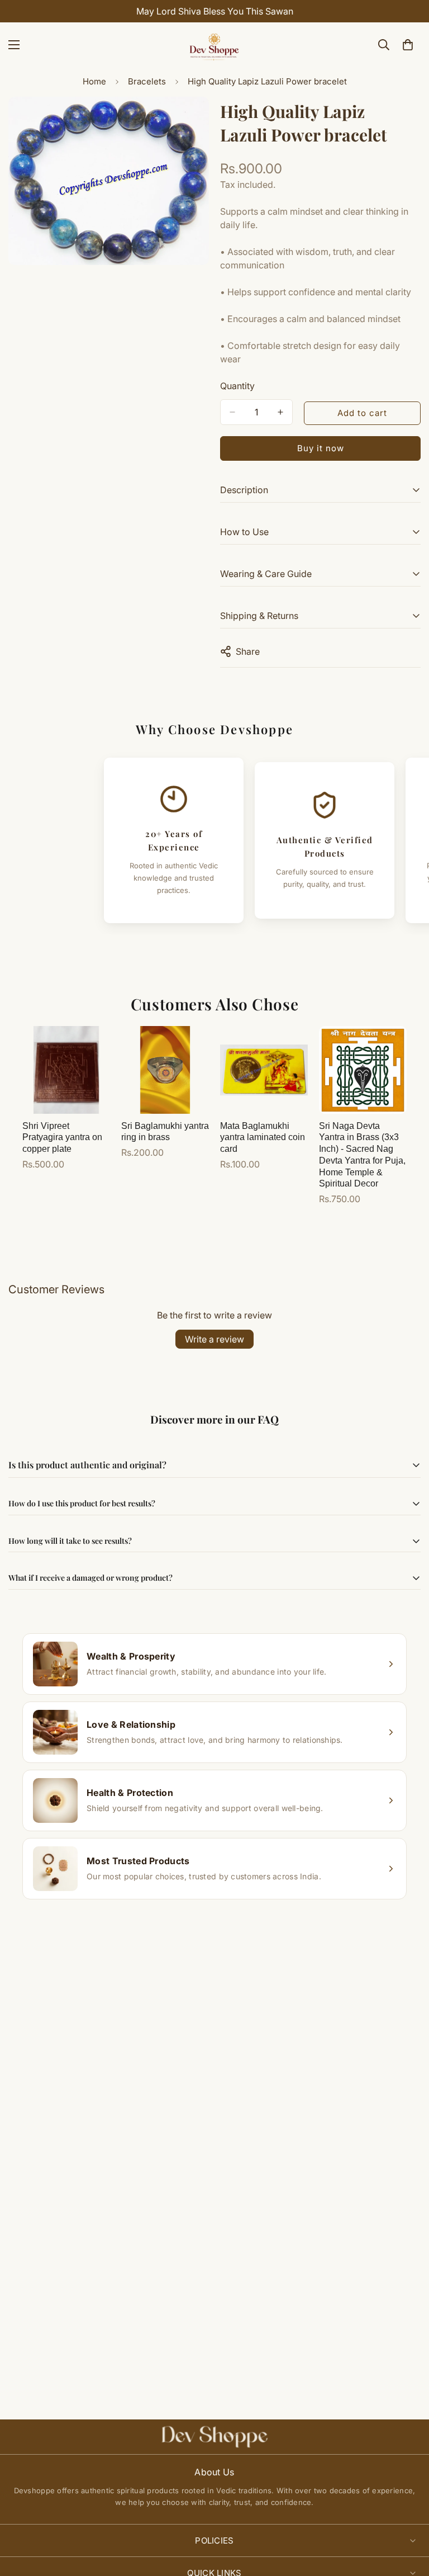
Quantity (237, 386)
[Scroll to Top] (407, 2515)
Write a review (214, 1339)
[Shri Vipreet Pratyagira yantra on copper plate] (66, 1070)
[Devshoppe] (214, 45)
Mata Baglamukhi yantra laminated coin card (263, 1138)
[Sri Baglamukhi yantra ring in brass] (165, 1070)
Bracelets (147, 81)
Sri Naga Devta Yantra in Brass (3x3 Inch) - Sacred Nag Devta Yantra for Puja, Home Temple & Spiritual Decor (362, 1155)
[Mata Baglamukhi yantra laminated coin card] (264, 1070)
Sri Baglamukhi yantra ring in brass (165, 1132)
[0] (408, 45)
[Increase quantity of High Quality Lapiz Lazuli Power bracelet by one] (280, 412)
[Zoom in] (191, 120)
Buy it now (321, 448)
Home (94, 81)
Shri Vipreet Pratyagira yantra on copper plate (62, 1138)
